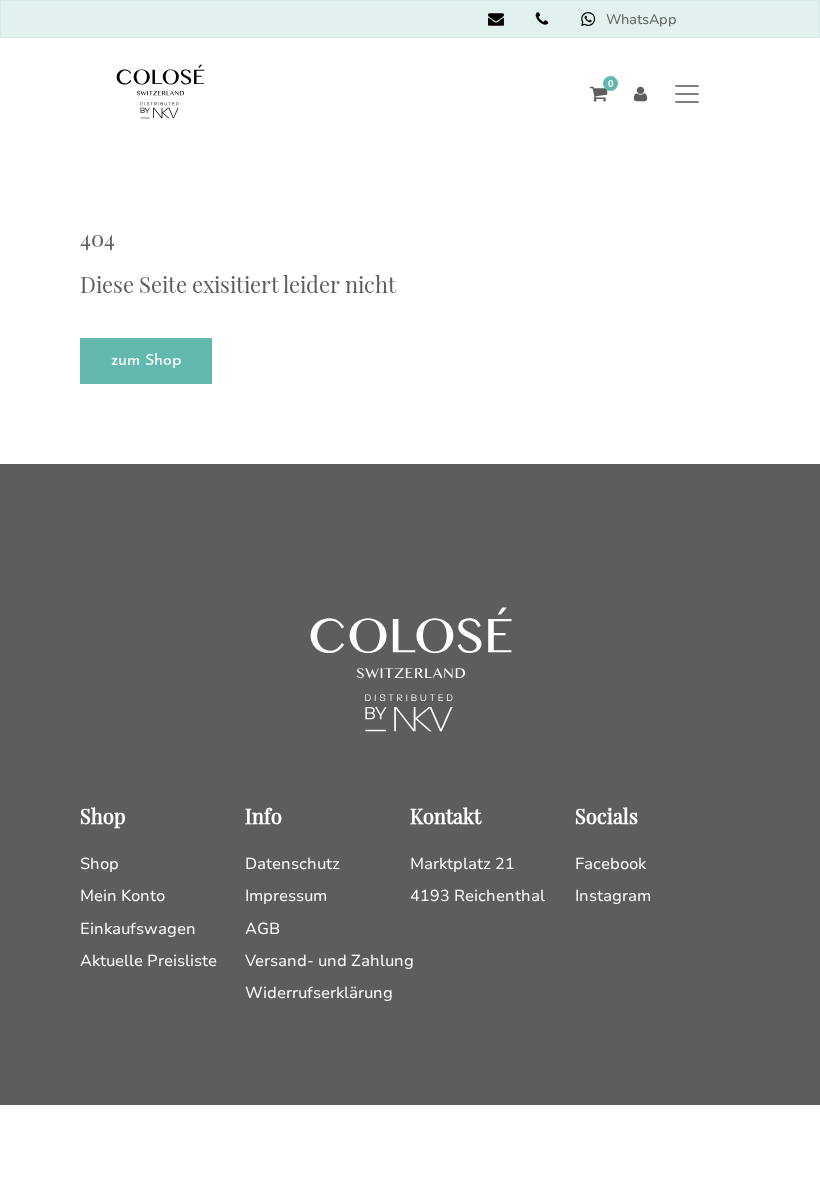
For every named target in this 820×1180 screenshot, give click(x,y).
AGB (262, 929)
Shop (99, 864)
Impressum (286, 896)
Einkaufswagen (138, 929)
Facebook (610, 864)
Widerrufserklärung (319, 993)
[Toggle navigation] (686, 93)
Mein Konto (122, 896)
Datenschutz (292, 864)
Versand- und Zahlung (329, 961)
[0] (593, 94)
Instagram (613, 896)
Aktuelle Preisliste (148, 961)
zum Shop (146, 361)
